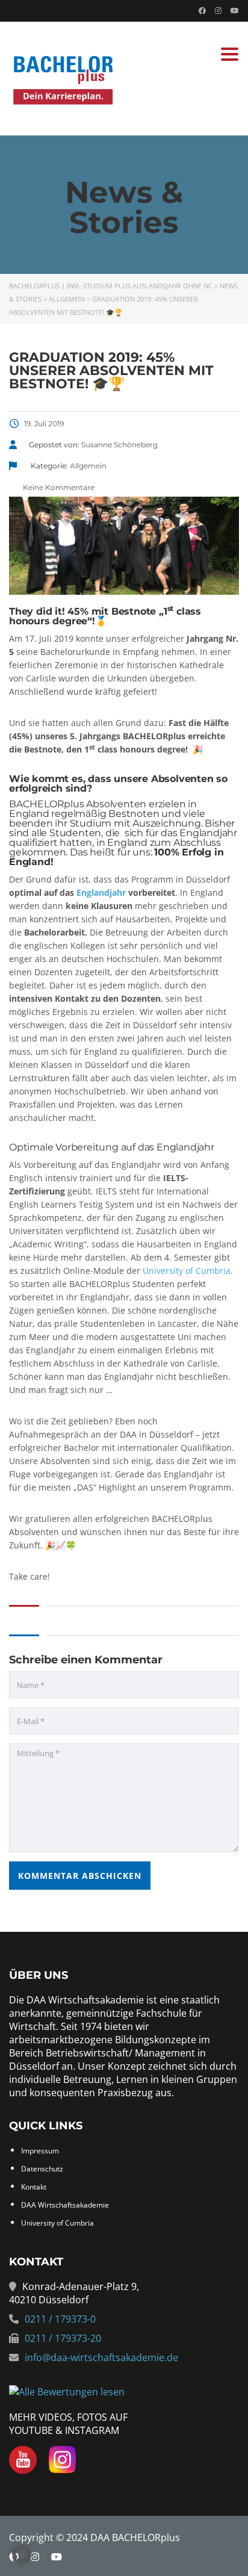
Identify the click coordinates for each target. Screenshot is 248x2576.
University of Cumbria (187, 1271)
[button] (22, 2554)
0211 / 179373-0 (60, 2319)
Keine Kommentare (58, 487)
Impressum (40, 2151)
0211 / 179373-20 (63, 2338)
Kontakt (34, 2187)
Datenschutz (42, 2169)
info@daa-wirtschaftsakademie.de (101, 2357)
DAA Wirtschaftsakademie (65, 2205)
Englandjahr (101, 892)
